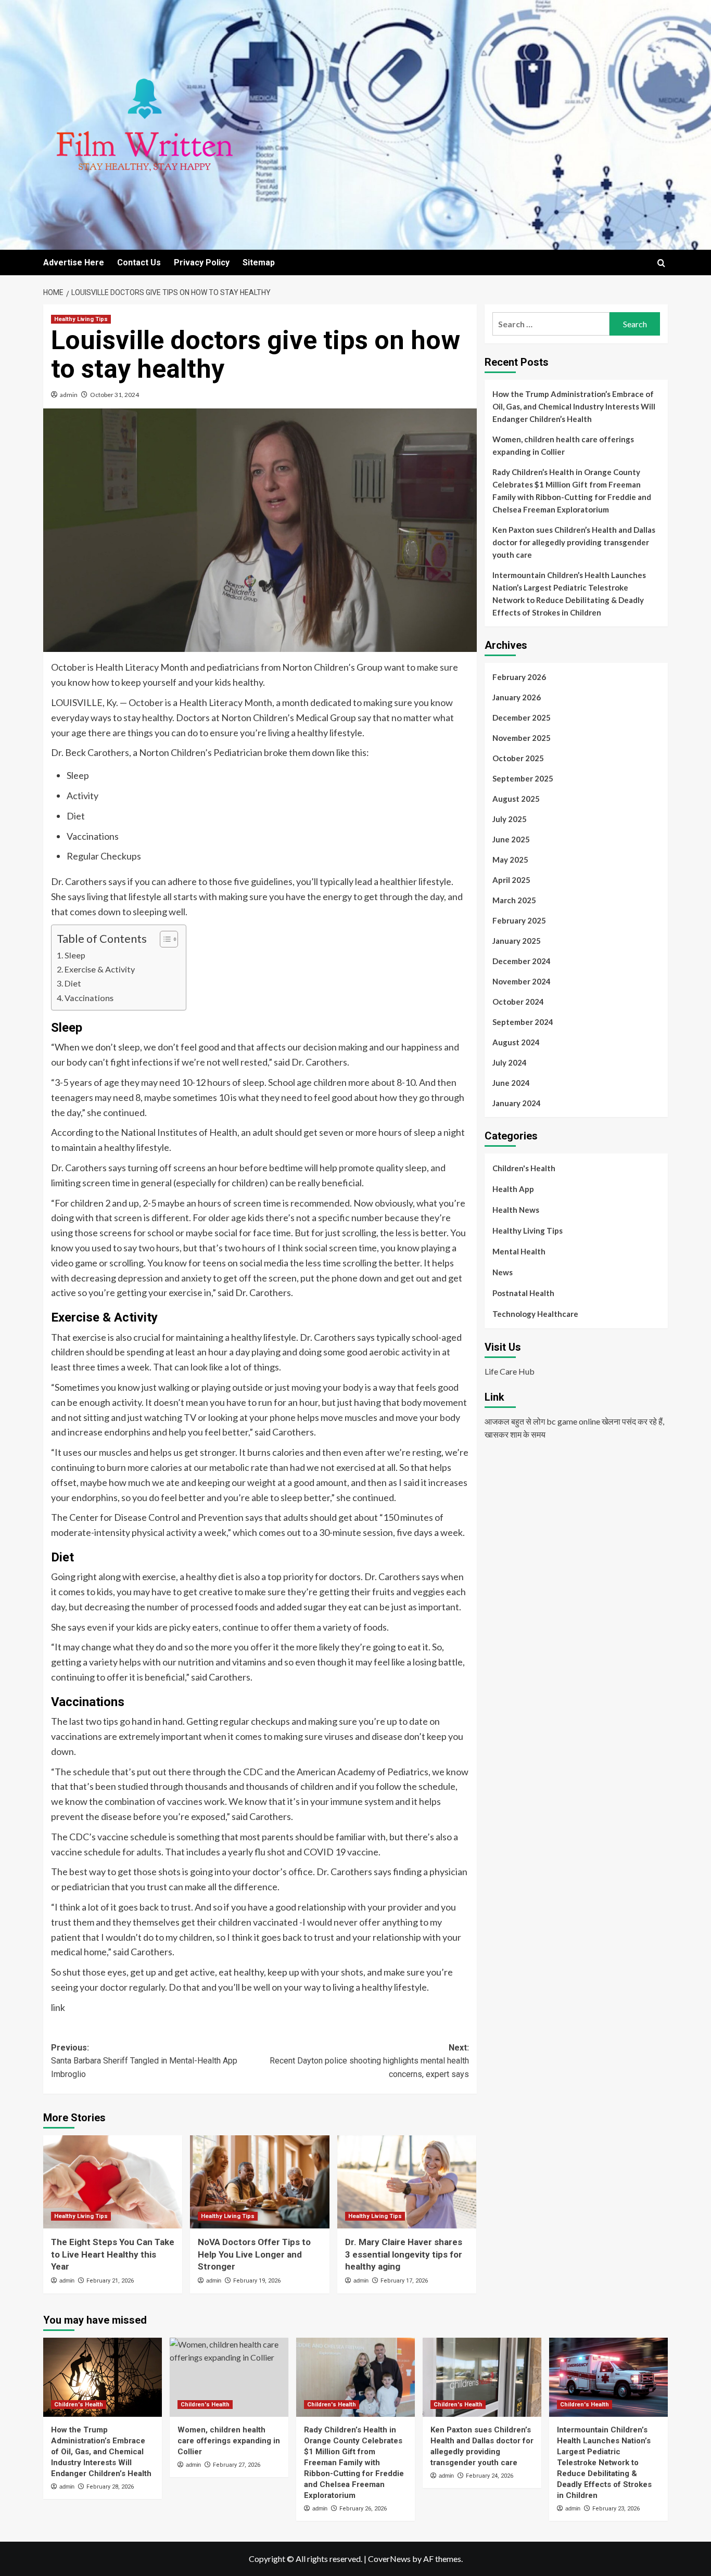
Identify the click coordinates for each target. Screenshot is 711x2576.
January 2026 (517, 697)
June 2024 (511, 1083)
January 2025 (517, 941)
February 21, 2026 (110, 2281)
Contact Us (139, 262)
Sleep (75, 955)
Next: (369, 2061)
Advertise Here (74, 262)
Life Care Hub (510, 1371)
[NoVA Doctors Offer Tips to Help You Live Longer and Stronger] (259, 2182)
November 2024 (522, 981)
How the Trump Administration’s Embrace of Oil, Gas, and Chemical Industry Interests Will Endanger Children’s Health (574, 406)
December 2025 (522, 717)
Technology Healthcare (535, 1314)
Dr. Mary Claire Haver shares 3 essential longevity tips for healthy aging (404, 2254)
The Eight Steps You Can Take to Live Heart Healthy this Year (113, 2254)
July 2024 (510, 1062)
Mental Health (519, 1251)
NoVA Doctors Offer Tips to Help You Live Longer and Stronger (254, 2254)
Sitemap (259, 262)
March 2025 (514, 900)
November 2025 (522, 738)
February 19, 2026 (257, 2281)
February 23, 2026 (616, 2509)
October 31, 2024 (115, 395)
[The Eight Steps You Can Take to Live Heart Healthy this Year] (113, 2182)
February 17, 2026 (404, 2281)
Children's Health (524, 1168)
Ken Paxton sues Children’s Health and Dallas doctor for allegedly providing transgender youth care (574, 542)
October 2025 (518, 758)
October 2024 (518, 1002)
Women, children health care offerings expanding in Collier (563, 445)
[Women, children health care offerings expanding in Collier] (229, 2377)
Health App (513, 1189)
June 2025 (511, 839)
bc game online (573, 1421)
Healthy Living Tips (81, 319)
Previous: (144, 2061)
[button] (661, 263)
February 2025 (519, 920)
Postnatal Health (523, 1293)
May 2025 (510, 860)
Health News (516, 1210)
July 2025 (510, 819)
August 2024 (516, 1042)
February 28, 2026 (110, 2487)
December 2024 (522, 961)
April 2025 (511, 880)
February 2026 (519, 677)
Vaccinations (89, 998)
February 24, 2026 (490, 2476)
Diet (73, 983)
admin (69, 395)
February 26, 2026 (363, 2509)
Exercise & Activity (100, 969)
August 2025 (516, 799)
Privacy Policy (202, 262)
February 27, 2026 (237, 2465)
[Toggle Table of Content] (164, 939)
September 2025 (523, 778)
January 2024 (517, 1103)
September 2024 (523, 1022)
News (503, 1272)
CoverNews (389, 2559)
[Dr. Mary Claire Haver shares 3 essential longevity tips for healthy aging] (407, 2182)
